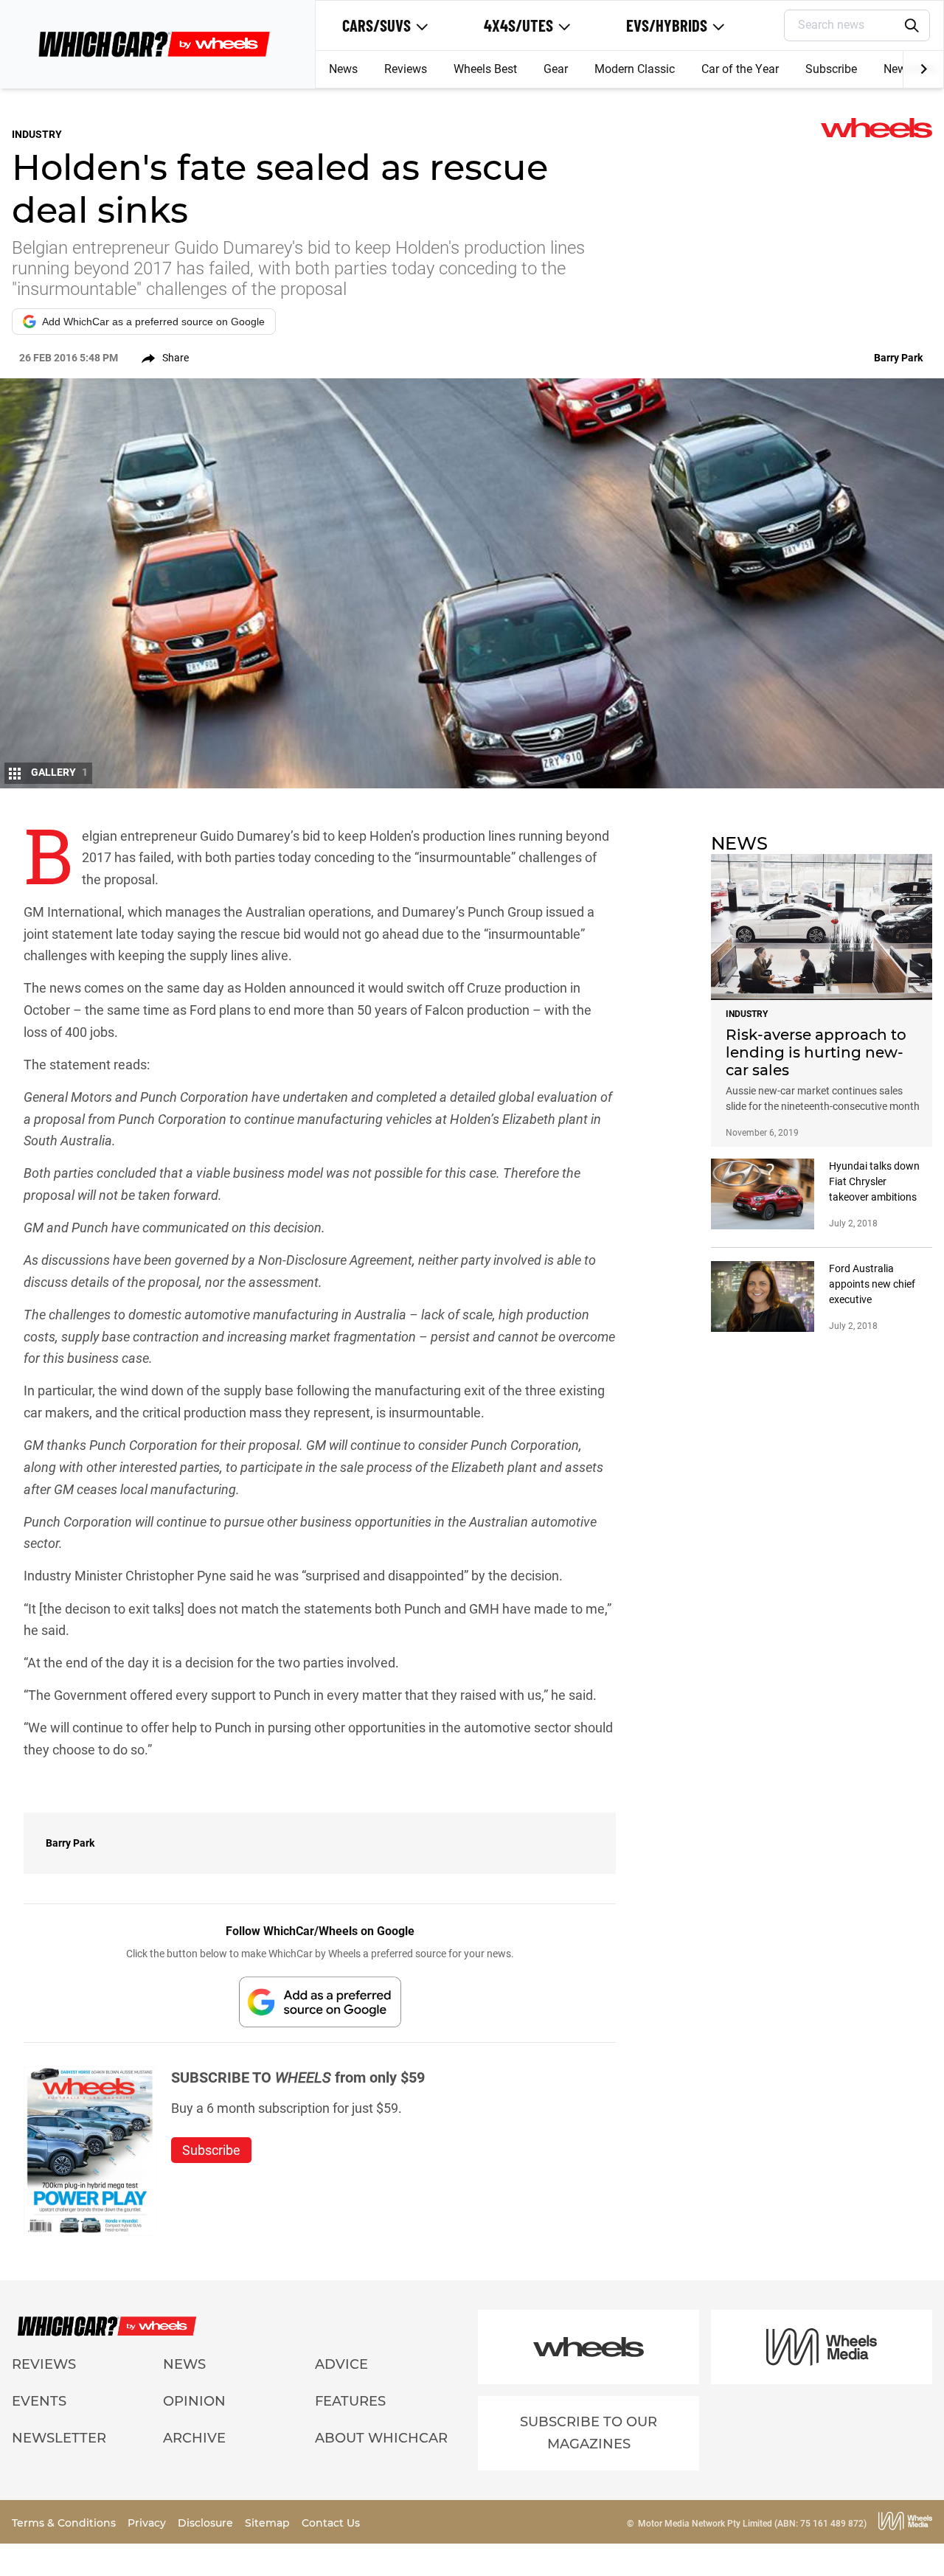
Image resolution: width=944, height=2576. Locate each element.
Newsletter (59, 2438)
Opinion (194, 2401)
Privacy (148, 2523)
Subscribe (831, 69)
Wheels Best (485, 69)
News (343, 69)
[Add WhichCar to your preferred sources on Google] (320, 2002)
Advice (341, 2364)
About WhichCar (381, 2438)
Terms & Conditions (65, 2523)
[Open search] (912, 26)
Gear (556, 69)
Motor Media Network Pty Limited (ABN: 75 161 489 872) (752, 2524)
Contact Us (331, 2523)
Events (39, 2401)
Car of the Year (740, 69)
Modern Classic (635, 69)
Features (350, 2401)
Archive (194, 2438)
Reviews (406, 69)
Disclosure (207, 2523)
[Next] (923, 69)
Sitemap (269, 2523)
